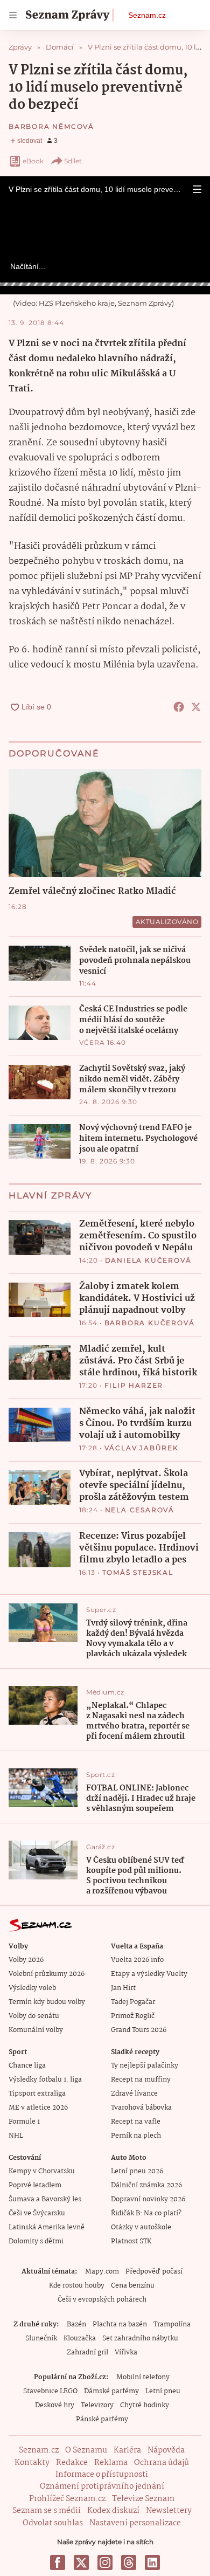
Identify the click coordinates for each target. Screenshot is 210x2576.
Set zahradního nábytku (140, 2339)
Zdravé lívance (134, 2094)
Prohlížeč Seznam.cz (67, 2499)
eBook (33, 161)
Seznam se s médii (47, 2511)
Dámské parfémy (111, 2391)
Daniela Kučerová (148, 1260)
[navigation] (13, 15)
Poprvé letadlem (35, 2185)
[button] (197, 189)
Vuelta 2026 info (137, 1960)
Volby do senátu (34, 2016)
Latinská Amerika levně (47, 2227)
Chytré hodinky (145, 2405)
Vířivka (126, 2353)
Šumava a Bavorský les (45, 2199)
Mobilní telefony (143, 2377)
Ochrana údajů (162, 2463)
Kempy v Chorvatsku (42, 2171)
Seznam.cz (147, 15)
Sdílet (73, 161)
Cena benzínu (133, 2286)
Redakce (72, 2463)
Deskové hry (55, 2405)
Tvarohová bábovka (141, 2108)
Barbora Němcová (51, 126)
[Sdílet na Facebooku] (179, 707)
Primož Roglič (133, 2016)
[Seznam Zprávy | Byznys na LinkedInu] (152, 2563)
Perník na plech (136, 2136)
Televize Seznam (143, 2499)
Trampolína (172, 2324)
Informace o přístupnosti (102, 2475)
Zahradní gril (87, 2353)
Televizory (97, 2405)
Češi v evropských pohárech (102, 2300)
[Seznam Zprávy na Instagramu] (105, 2563)
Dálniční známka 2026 (146, 2185)
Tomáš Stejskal (138, 1572)
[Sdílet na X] (196, 707)
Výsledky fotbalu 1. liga (45, 2080)
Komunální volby (36, 2030)
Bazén (76, 2324)
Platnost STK (131, 2241)
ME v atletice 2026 (38, 2108)
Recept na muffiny (141, 2080)
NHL (16, 2136)
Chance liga (27, 2066)
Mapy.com (102, 2272)
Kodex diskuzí (113, 2511)
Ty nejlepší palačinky (145, 2066)
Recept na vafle (136, 2122)
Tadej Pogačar (133, 2002)
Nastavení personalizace (135, 2523)
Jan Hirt (123, 1988)
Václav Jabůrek (142, 1448)
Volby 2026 (26, 1960)
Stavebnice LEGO (50, 2391)
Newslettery (169, 2511)
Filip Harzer (134, 1385)
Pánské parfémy (102, 2419)
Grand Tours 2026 (139, 2030)
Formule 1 (24, 2122)
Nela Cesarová (140, 1510)
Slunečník (41, 2339)
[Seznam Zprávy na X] (81, 2563)
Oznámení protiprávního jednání (102, 2487)
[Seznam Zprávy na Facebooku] (58, 2563)
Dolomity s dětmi (36, 2241)
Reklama (111, 2463)
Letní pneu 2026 (137, 2171)
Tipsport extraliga (37, 2094)
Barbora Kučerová (150, 1323)
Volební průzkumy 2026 (47, 1974)
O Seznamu (86, 2450)
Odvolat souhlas (53, 2523)
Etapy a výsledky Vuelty (149, 1974)
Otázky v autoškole (141, 2227)
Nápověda (166, 2450)
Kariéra (127, 2450)
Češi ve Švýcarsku (37, 2213)
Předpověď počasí (154, 2272)
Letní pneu (163, 2391)
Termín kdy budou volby (47, 2002)
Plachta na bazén (120, 2324)
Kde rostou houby (77, 2286)
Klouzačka (80, 2339)
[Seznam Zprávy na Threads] (129, 2563)
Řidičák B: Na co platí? (146, 2213)
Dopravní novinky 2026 (148, 2199)
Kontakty (32, 2463)
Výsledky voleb (32, 1988)
